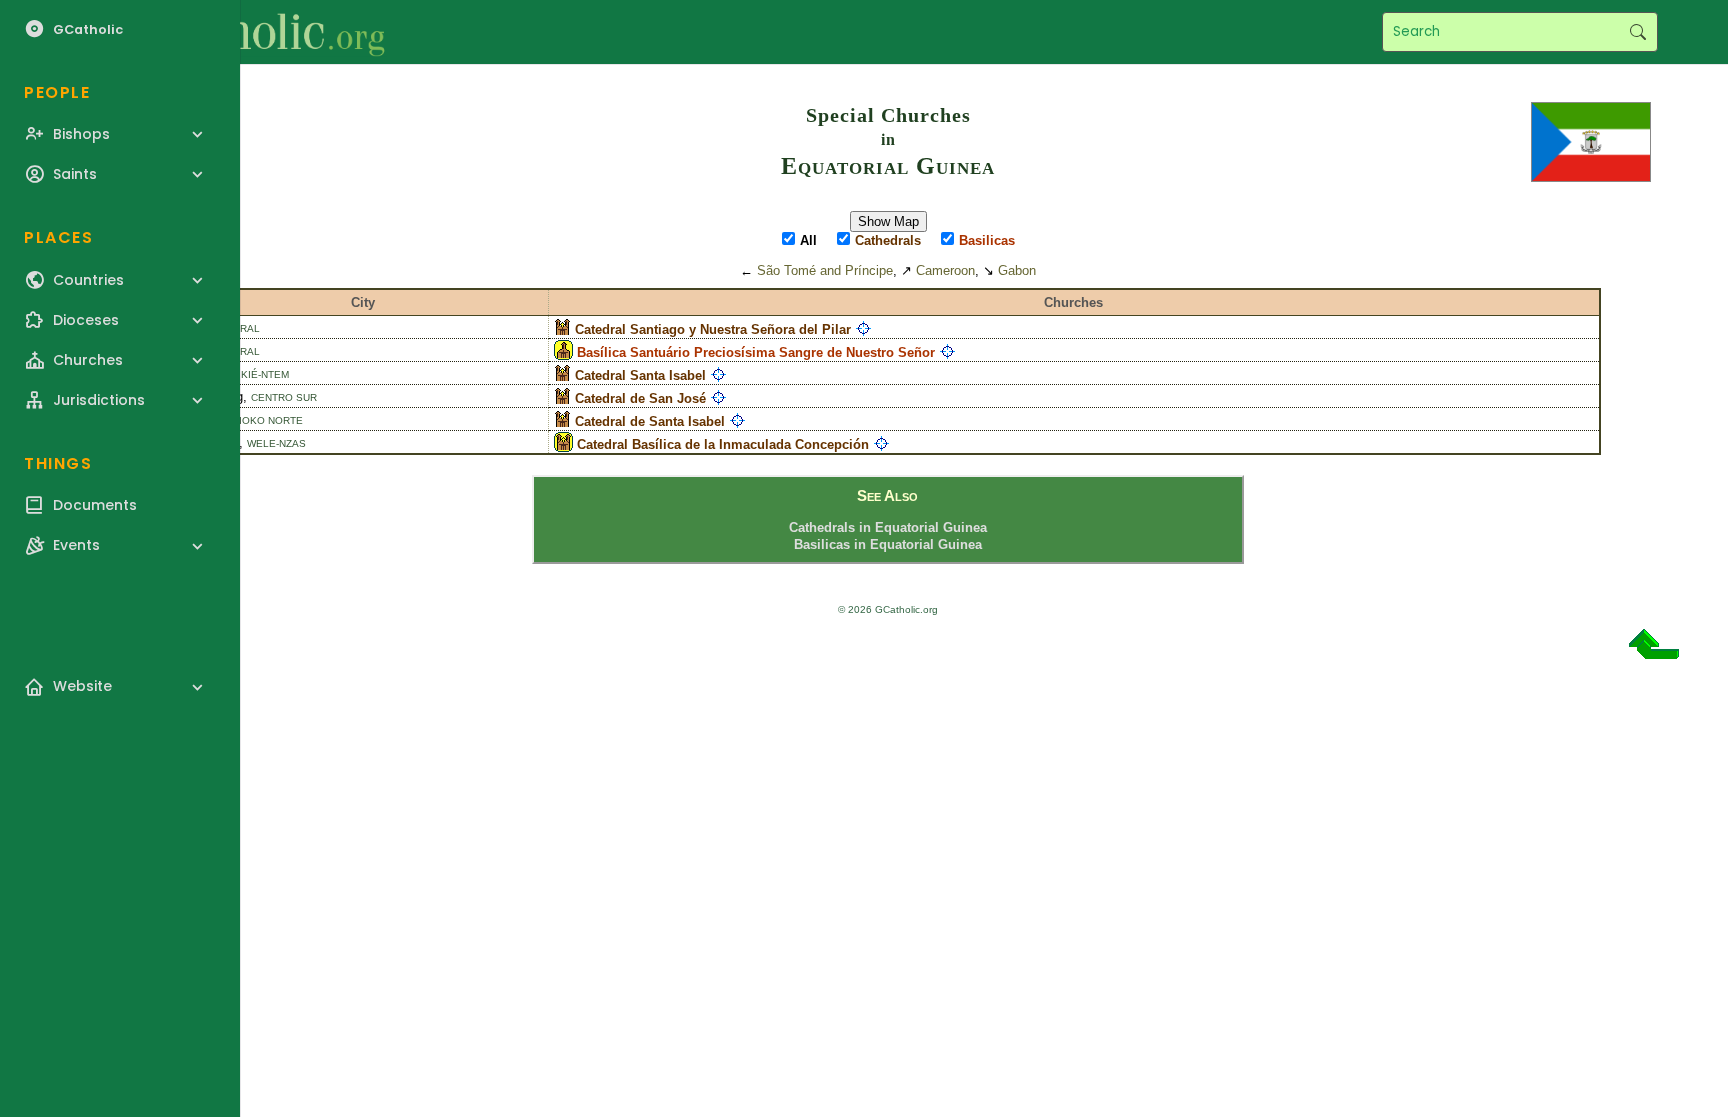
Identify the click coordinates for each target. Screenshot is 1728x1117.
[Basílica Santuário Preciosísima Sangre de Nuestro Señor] (563, 352)
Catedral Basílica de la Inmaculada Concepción (723, 444)
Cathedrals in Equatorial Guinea (888, 527)
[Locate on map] (863, 329)
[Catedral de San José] (562, 398)
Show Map (888, 221)
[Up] (1654, 651)
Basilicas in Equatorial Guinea (888, 544)
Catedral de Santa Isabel (650, 421)
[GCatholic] (246, 32)
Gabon (1017, 270)
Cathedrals (888, 240)
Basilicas (987, 240)
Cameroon (945, 270)
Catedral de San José (640, 398)
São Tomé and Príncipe (825, 270)
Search (1637, 32)
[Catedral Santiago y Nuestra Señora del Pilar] (562, 329)
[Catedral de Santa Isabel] (562, 421)
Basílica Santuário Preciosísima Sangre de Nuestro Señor (756, 352)
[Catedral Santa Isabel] (562, 375)
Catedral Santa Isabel (640, 375)
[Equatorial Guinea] (1591, 140)
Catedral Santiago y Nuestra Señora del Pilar (713, 329)
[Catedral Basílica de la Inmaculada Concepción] (563, 444)
